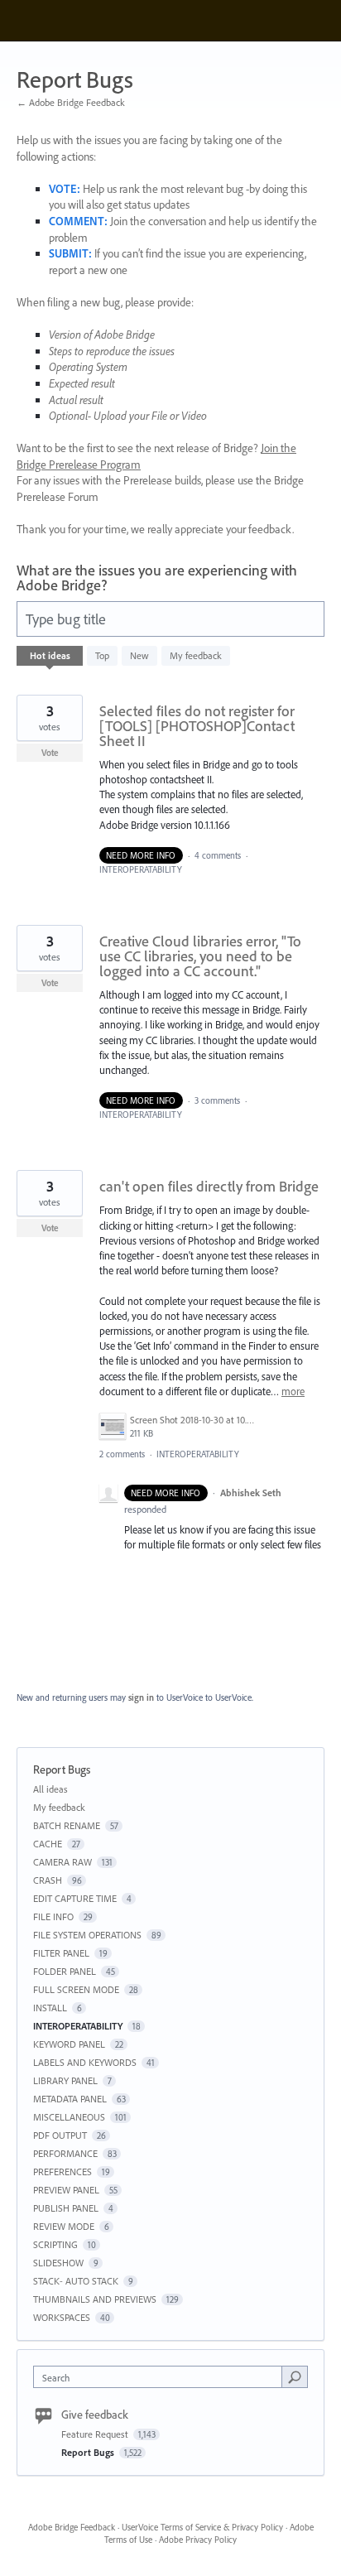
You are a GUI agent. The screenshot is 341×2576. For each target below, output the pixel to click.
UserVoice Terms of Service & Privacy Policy (202, 2527)
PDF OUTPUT (60, 2135)
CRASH (48, 1880)
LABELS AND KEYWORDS (85, 2062)
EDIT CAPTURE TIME (75, 1898)
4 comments (218, 855)
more (293, 1392)
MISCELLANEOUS (69, 2117)
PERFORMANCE (65, 2153)
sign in (141, 1697)
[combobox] (161, 2377)
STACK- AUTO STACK (76, 2281)
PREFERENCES (62, 2172)
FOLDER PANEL (65, 1971)
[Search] (295, 2376)
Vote (50, 753)
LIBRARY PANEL (65, 2080)
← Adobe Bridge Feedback (71, 102)
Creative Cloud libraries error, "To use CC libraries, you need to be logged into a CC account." (200, 956)
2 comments (122, 1454)
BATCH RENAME (67, 1825)
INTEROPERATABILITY (141, 869)
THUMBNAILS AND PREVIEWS (95, 2299)
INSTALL (50, 2008)
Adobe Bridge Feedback (72, 2527)
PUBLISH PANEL (66, 2208)
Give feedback (95, 2415)
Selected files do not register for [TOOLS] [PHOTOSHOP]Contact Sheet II (197, 726)
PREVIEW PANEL (66, 2190)
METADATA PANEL (70, 2099)
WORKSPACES (62, 2317)
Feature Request (96, 2434)
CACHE (48, 1844)
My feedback (196, 655)
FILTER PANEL (61, 1953)
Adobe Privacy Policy (198, 2540)
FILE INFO (53, 1916)
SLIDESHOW (58, 2263)
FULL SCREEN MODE (76, 1989)
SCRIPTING (55, 2244)
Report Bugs (89, 2452)
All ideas (50, 1789)
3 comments (217, 1100)
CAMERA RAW (62, 1862)
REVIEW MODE (64, 2226)
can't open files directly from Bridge (209, 1186)
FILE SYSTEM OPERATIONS (87, 1935)
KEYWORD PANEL (69, 2044)
